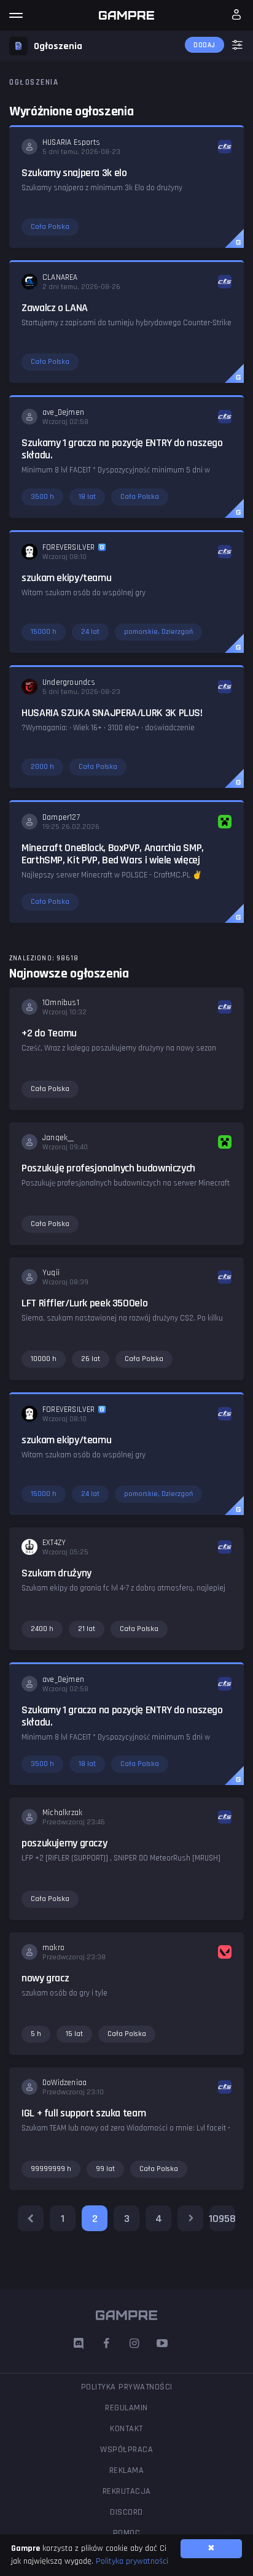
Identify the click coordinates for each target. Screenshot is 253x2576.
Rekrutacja (127, 2491)
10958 (222, 2219)
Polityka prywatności (127, 2387)
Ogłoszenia (34, 82)
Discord (126, 2512)
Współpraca (126, 2450)
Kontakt (126, 2429)
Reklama (127, 2470)
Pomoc (127, 2533)
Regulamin (126, 2408)
